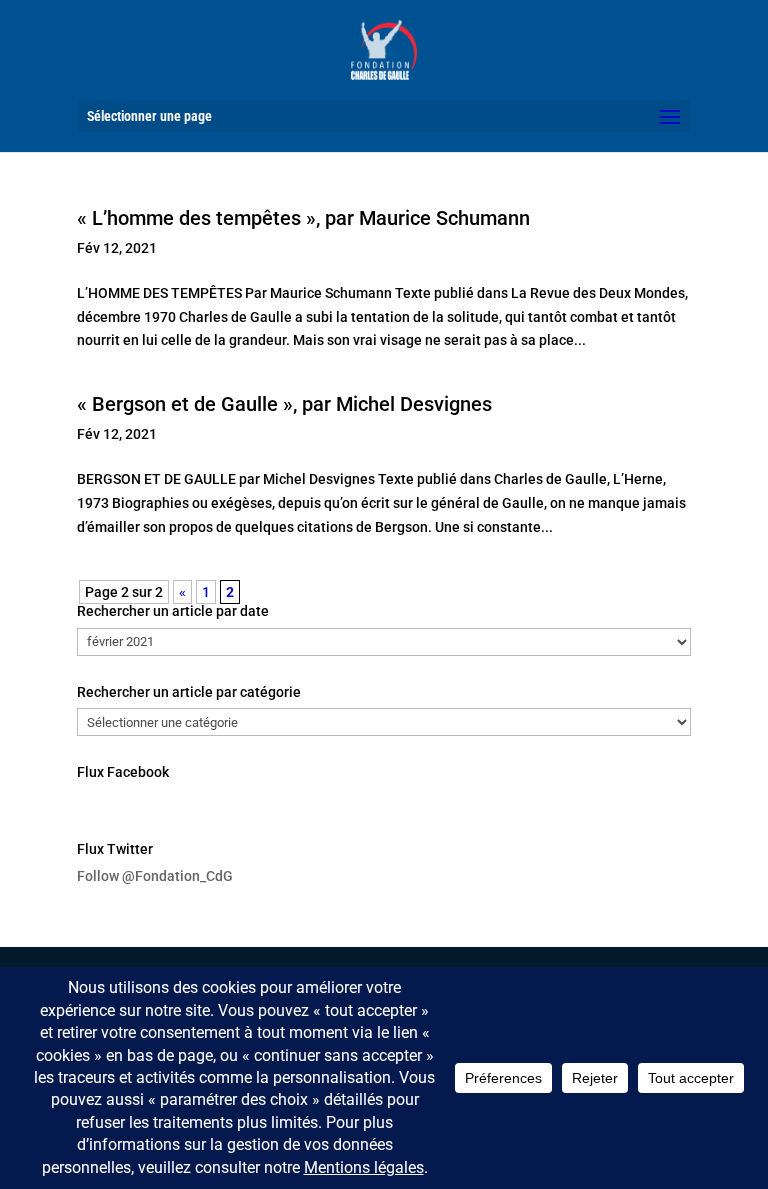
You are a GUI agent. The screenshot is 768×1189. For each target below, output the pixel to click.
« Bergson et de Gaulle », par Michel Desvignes (284, 404)
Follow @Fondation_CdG (155, 876)
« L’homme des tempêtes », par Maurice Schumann (303, 218)
